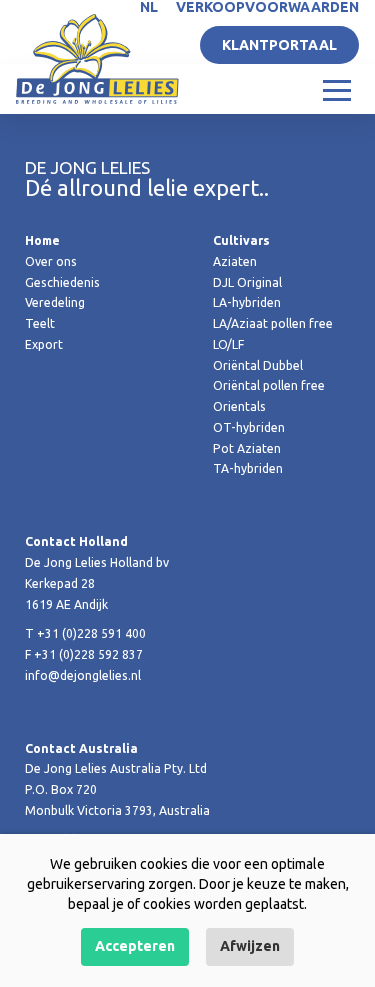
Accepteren (135, 946)
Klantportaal (279, 45)
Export (44, 344)
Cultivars (241, 240)
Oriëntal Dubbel (258, 365)
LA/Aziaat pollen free (273, 323)
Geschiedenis (62, 282)
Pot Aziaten (247, 448)
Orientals (239, 406)
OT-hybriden (249, 427)
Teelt (40, 323)
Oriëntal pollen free (269, 385)
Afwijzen (250, 946)
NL (149, 7)
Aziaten (235, 261)
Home (42, 240)
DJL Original (247, 282)
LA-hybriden (247, 302)
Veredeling (55, 302)
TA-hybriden (248, 468)
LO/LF (228, 344)
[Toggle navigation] (337, 89)
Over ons (51, 261)
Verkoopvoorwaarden (267, 7)
